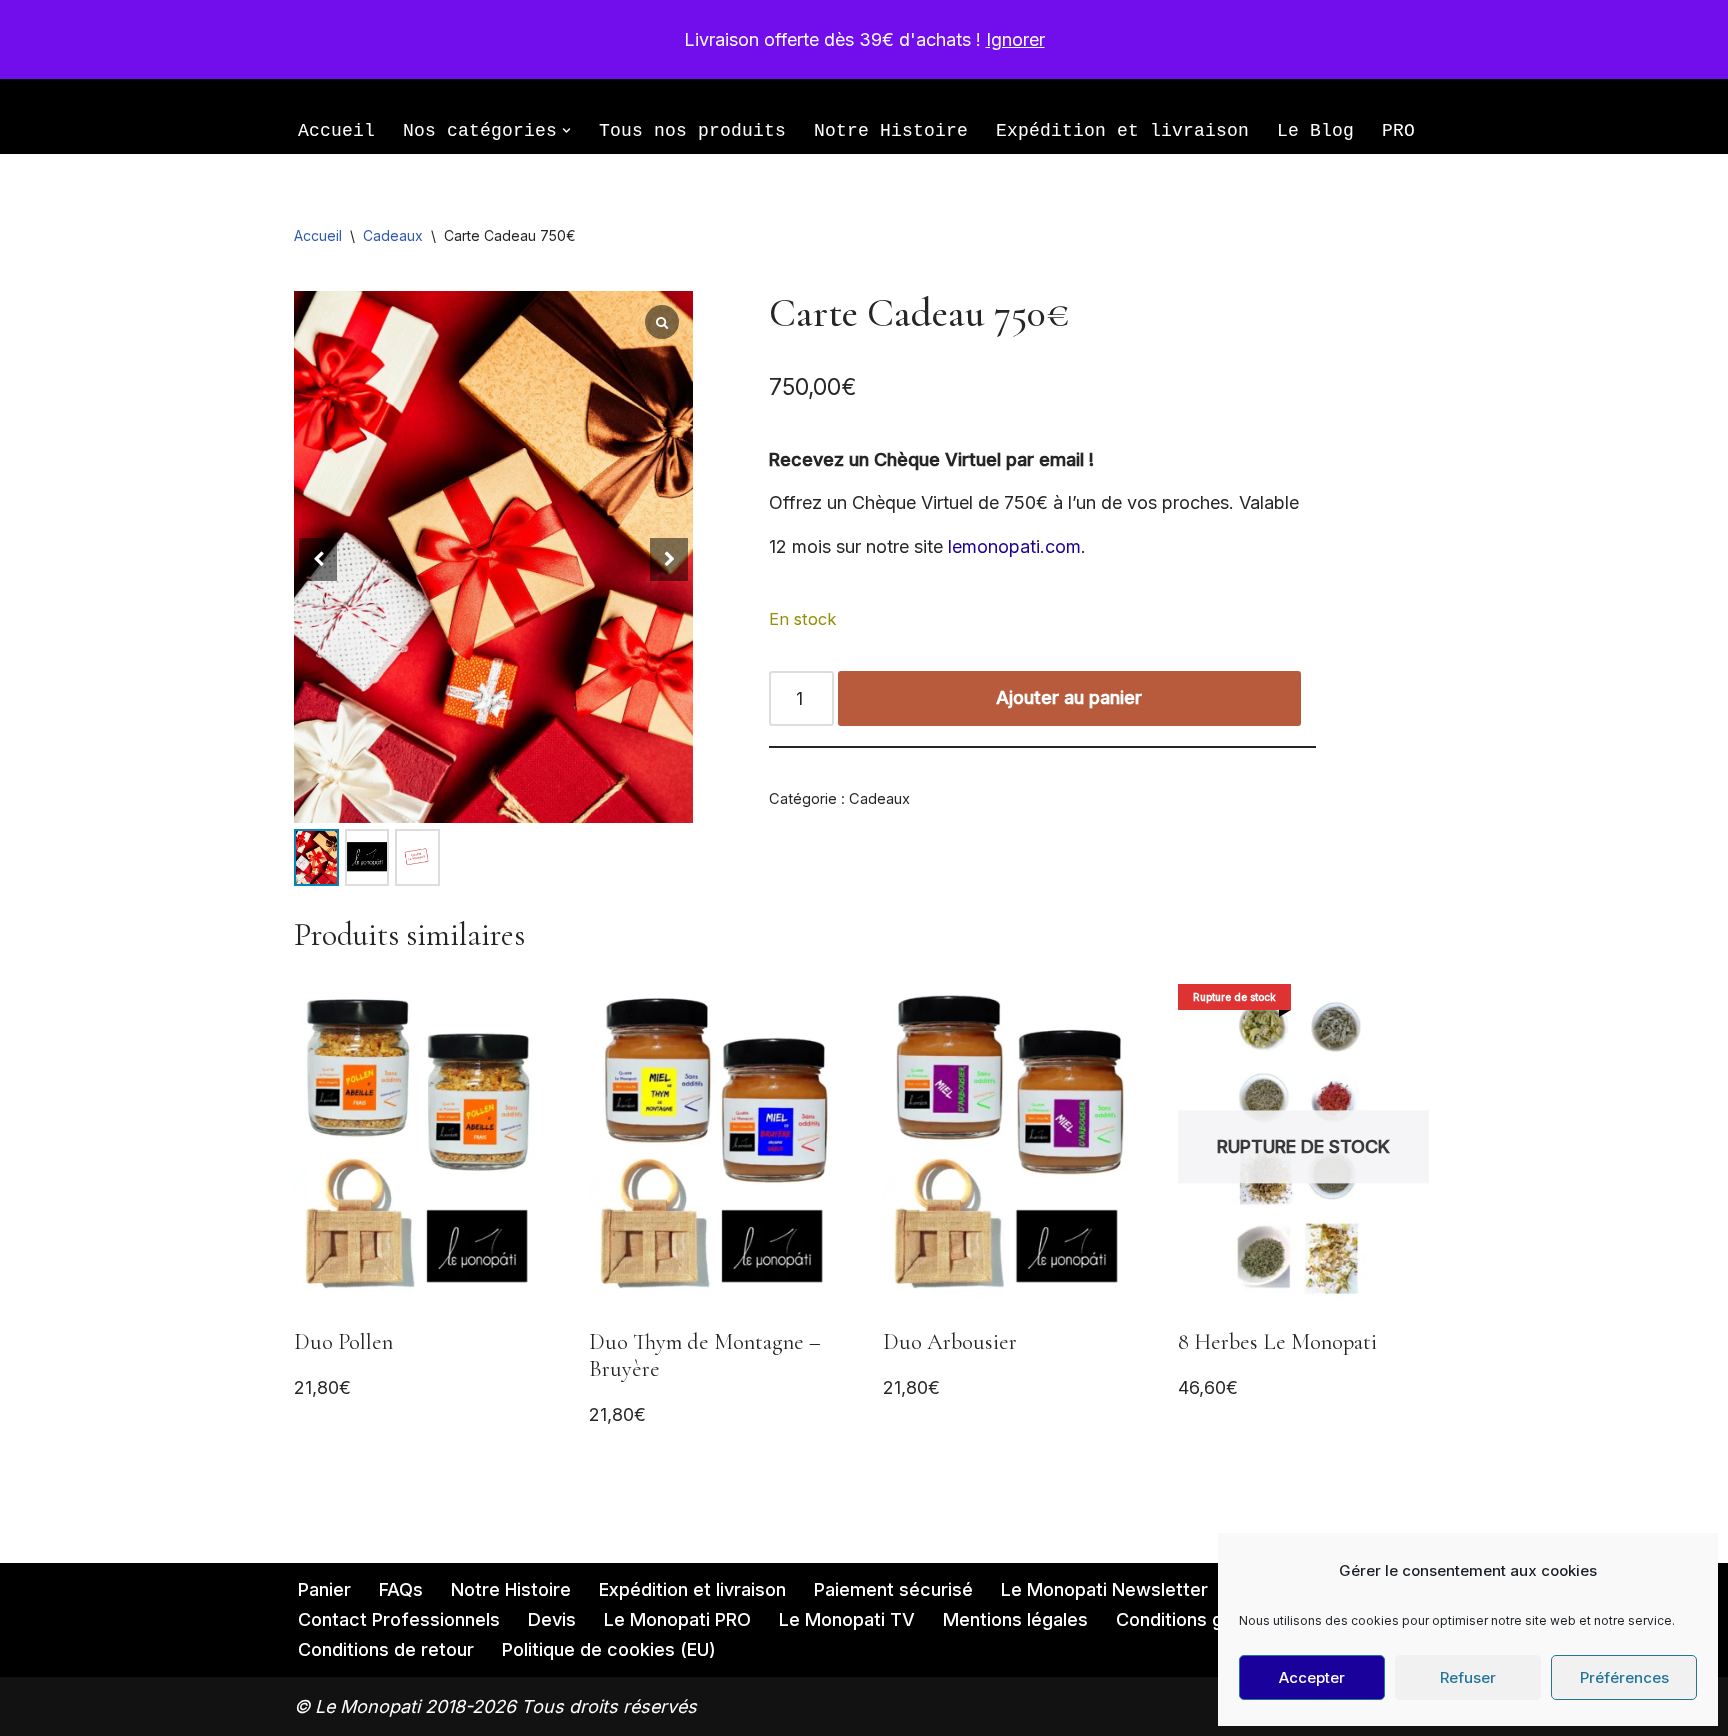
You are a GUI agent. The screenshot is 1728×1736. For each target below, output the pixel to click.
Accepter (1312, 1677)
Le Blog (1315, 131)
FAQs (401, 1589)
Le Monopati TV (847, 1619)
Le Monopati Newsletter (1104, 1589)
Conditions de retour (386, 1649)
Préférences (1624, 1677)
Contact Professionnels (399, 1619)
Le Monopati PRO (677, 1619)
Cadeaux (393, 235)
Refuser (1468, 1677)
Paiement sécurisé (893, 1589)
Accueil (336, 131)
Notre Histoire (891, 131)
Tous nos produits (692, 131)
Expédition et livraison (1122, 131)
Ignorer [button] (1015, 39)
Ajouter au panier (1069, 697)
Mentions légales (1015, 1619)
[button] (566, 130)
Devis (552, 1619)
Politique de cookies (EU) (609, 1649)
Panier (324, 1589)
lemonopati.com (1014, 546)
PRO (1398, 131)
